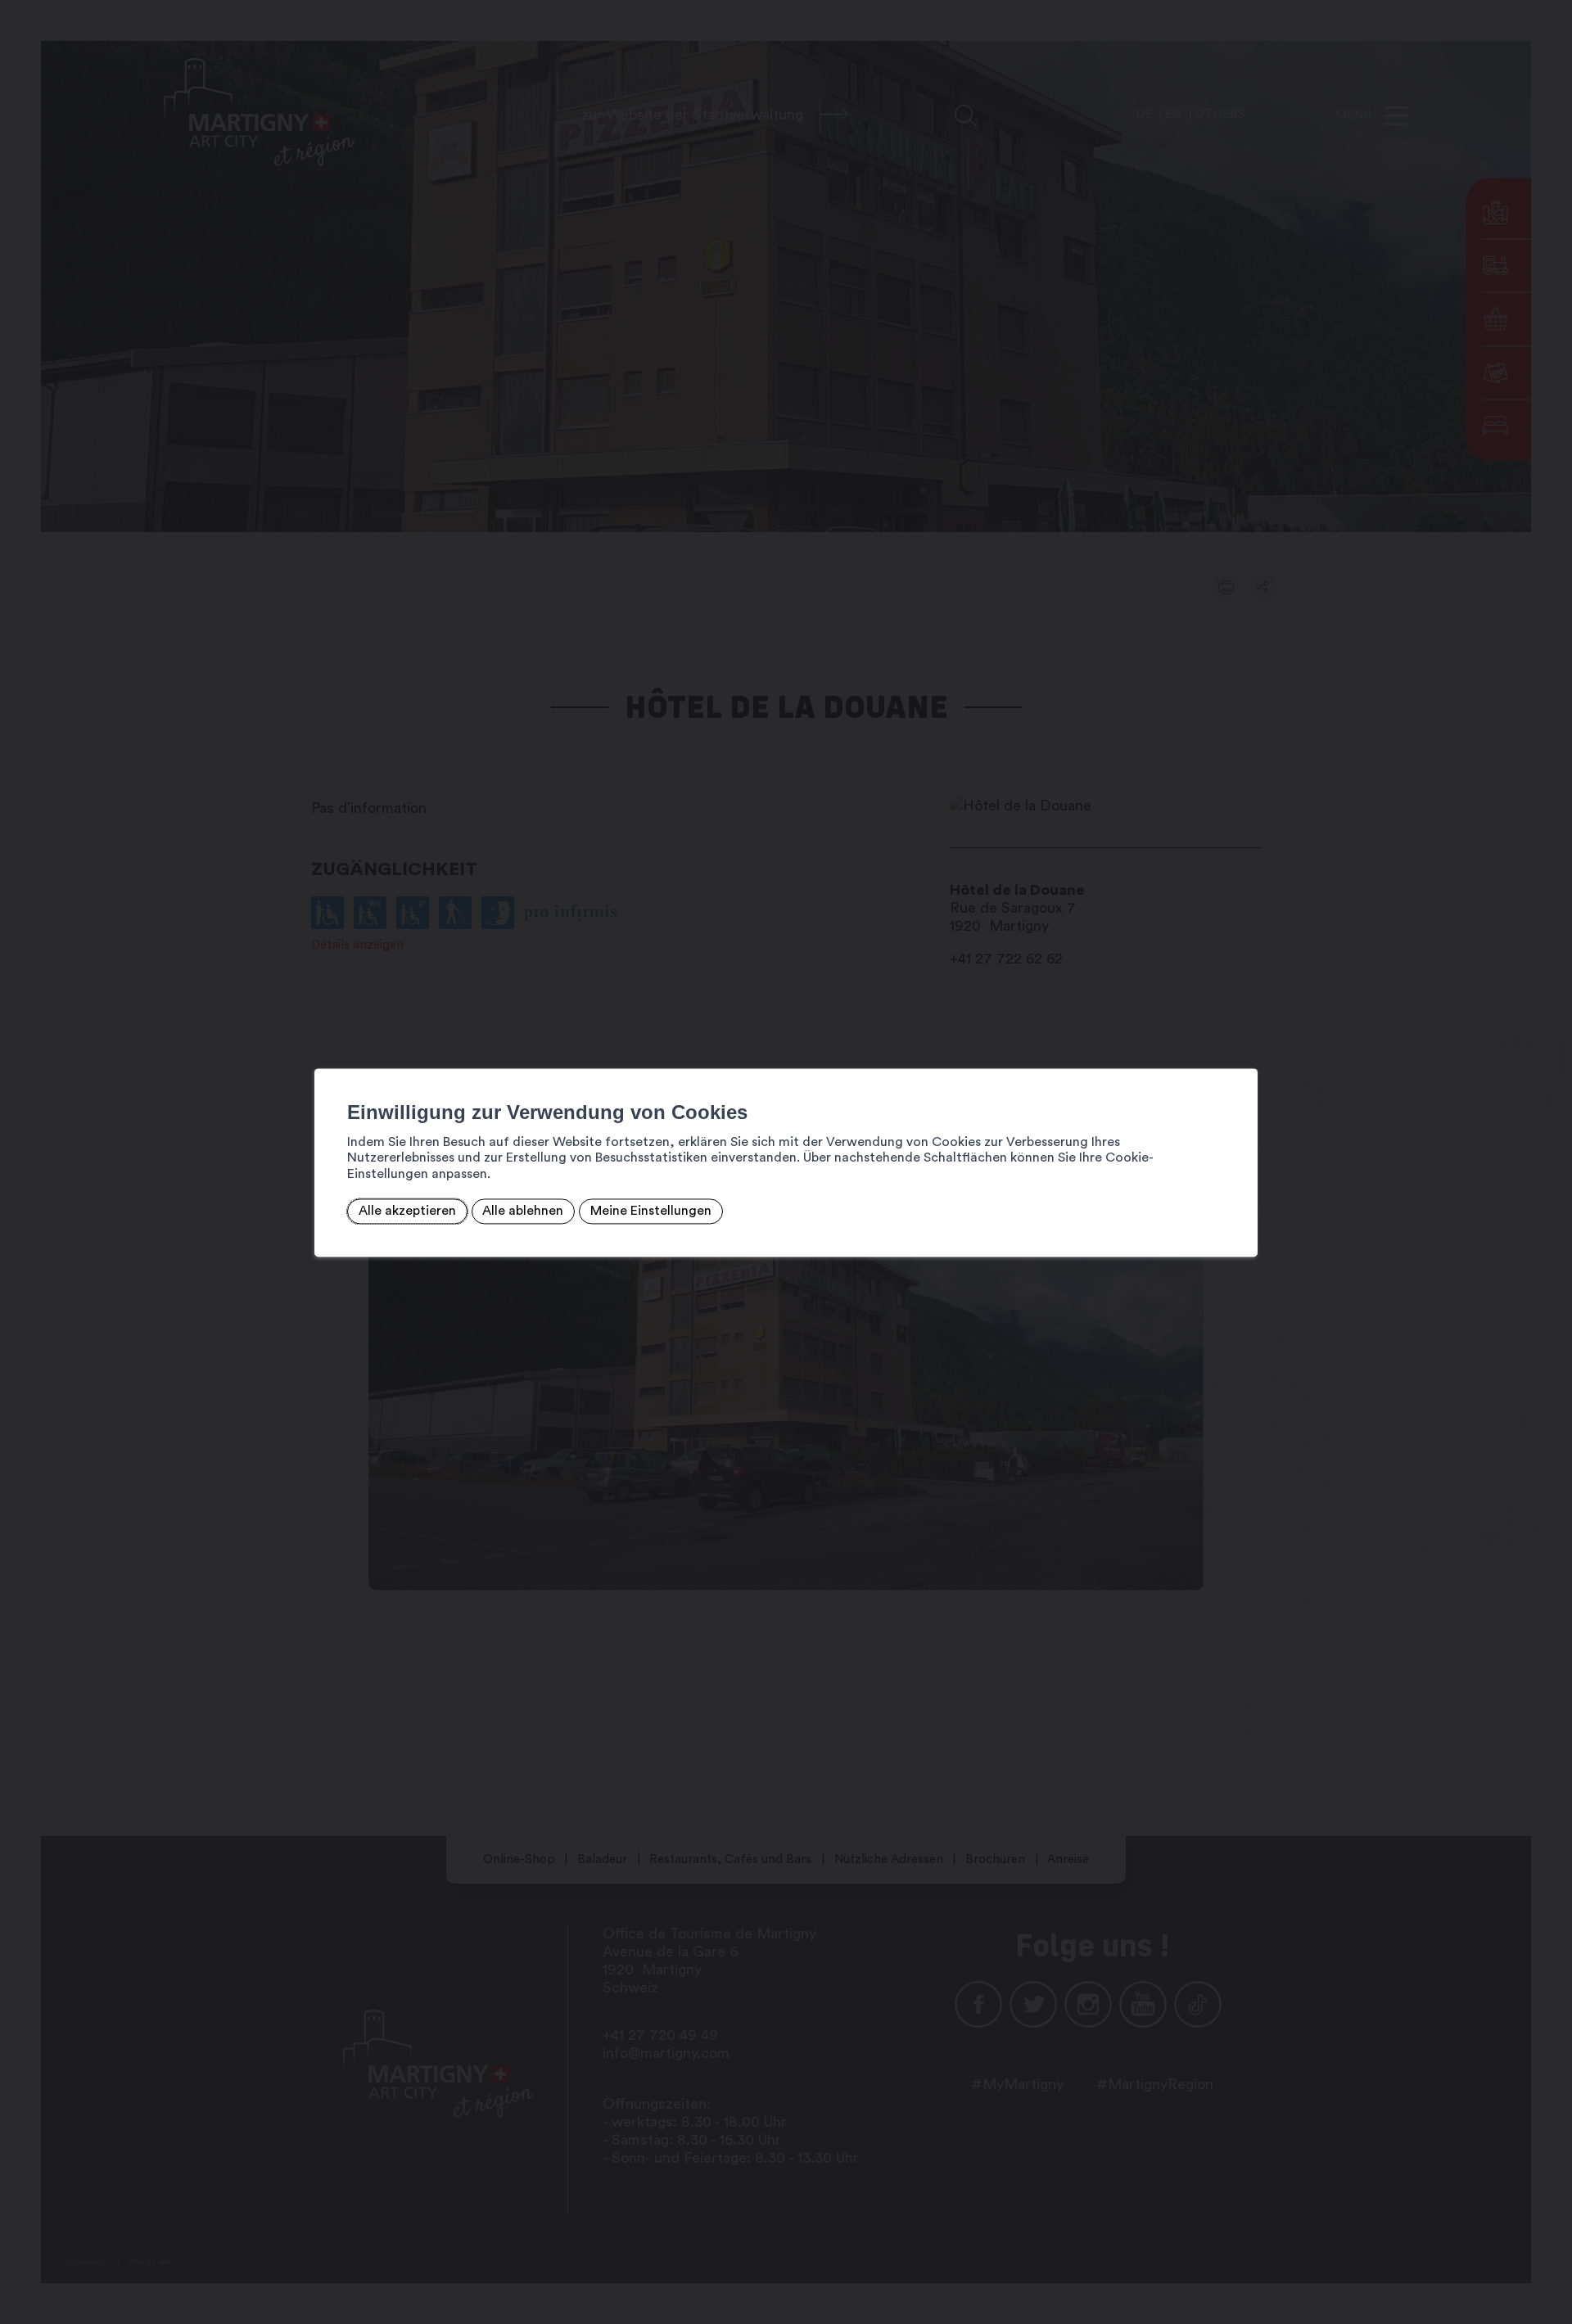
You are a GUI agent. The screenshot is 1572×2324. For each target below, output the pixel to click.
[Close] (1243, 1050)
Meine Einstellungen (651, 1212)
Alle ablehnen (523, 1212)
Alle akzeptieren (407, 1212)
